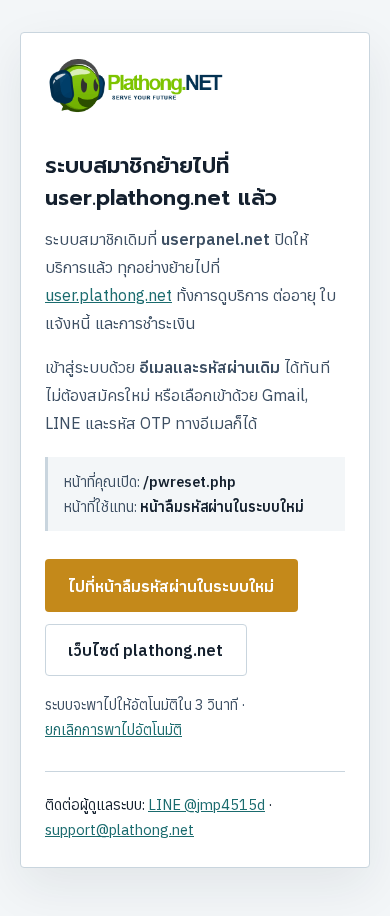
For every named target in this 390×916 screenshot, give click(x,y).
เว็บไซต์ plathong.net (145, 650)
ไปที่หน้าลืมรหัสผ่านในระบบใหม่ (171, 586)
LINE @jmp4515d (206, 804)
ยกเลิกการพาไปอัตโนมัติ (113, 729)
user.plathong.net (108, 295)
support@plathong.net (119, 829)
